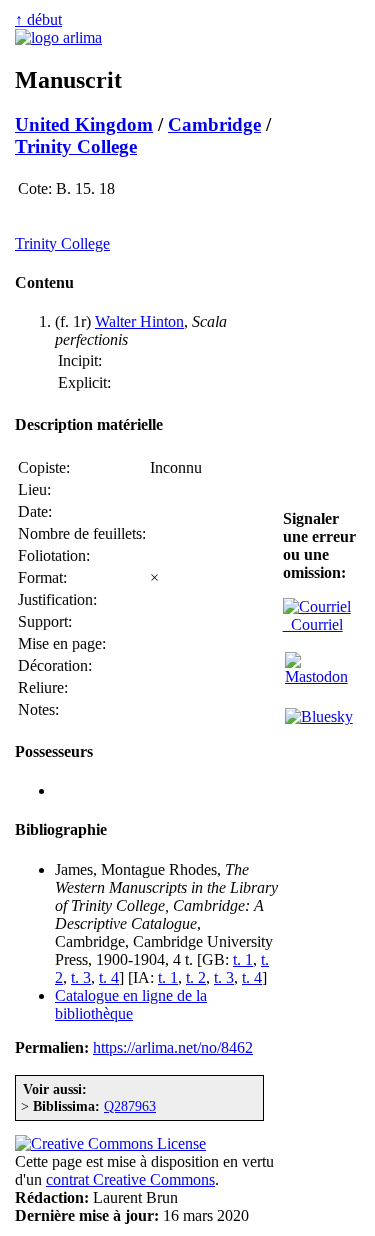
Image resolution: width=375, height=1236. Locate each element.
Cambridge (214, 124)
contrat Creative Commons (130, 1179)
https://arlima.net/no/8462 (173, 1047)
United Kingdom (84, 124)
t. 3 (81, 977)
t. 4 (109, 977)
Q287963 (130, 1106)
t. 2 (196, 977)
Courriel (313, 624)
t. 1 (243, 959)
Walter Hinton (139, 321)
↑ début (38, 19)
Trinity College (76, 146)
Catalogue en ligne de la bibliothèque (131, 1004)
